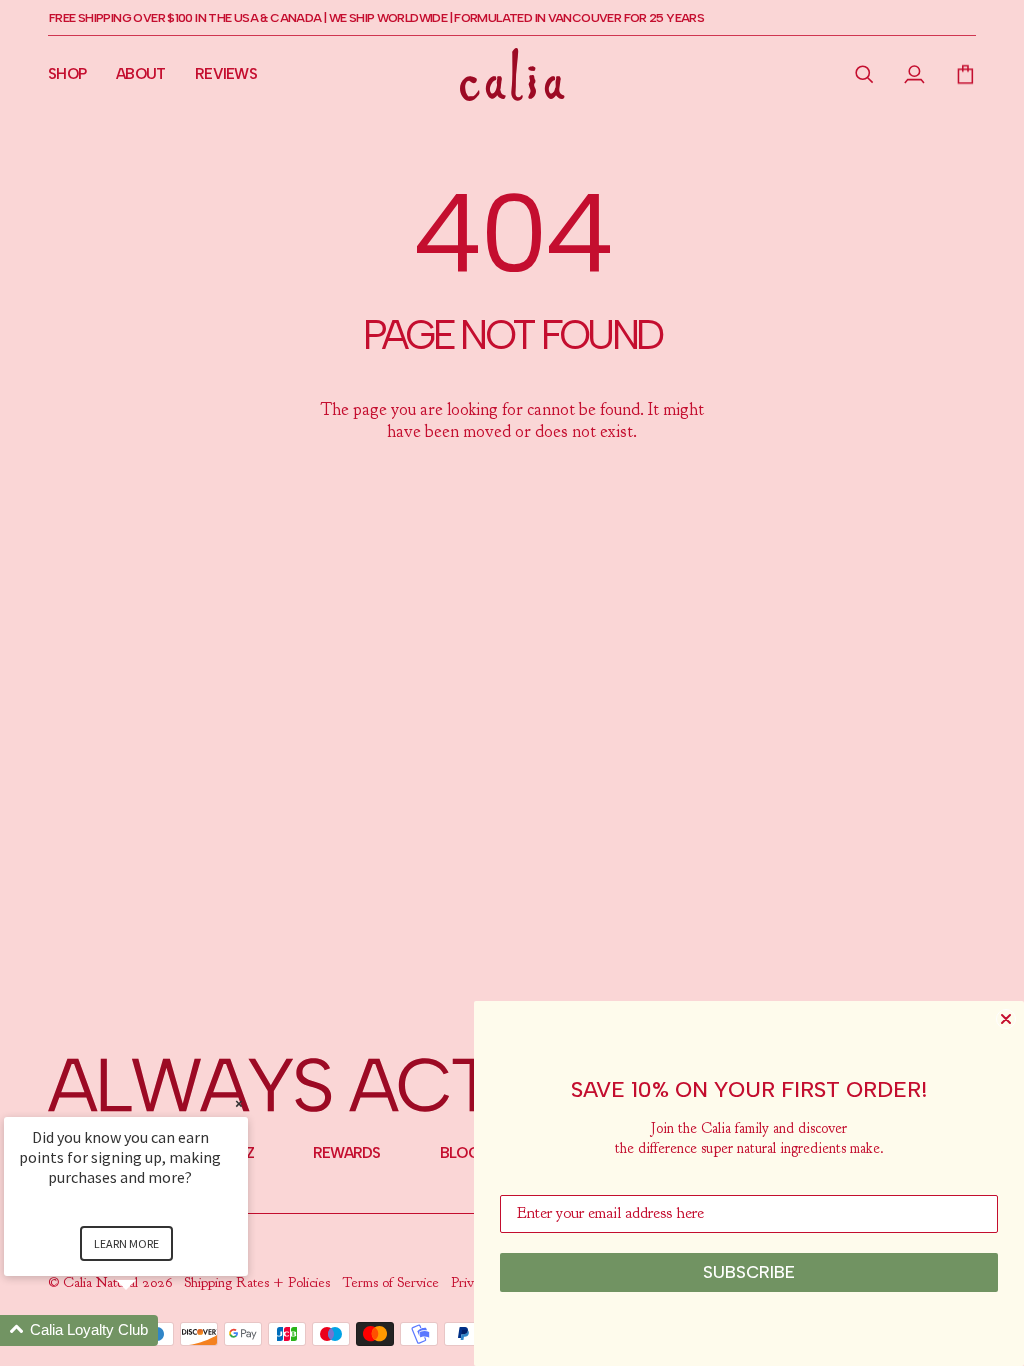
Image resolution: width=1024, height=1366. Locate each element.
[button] (864, 74)
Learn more (126, 1243)
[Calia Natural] (512, 74)
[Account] (914, 74)
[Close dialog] (1006, 1019)
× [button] (239, 1103)
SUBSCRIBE (749, 1272)
